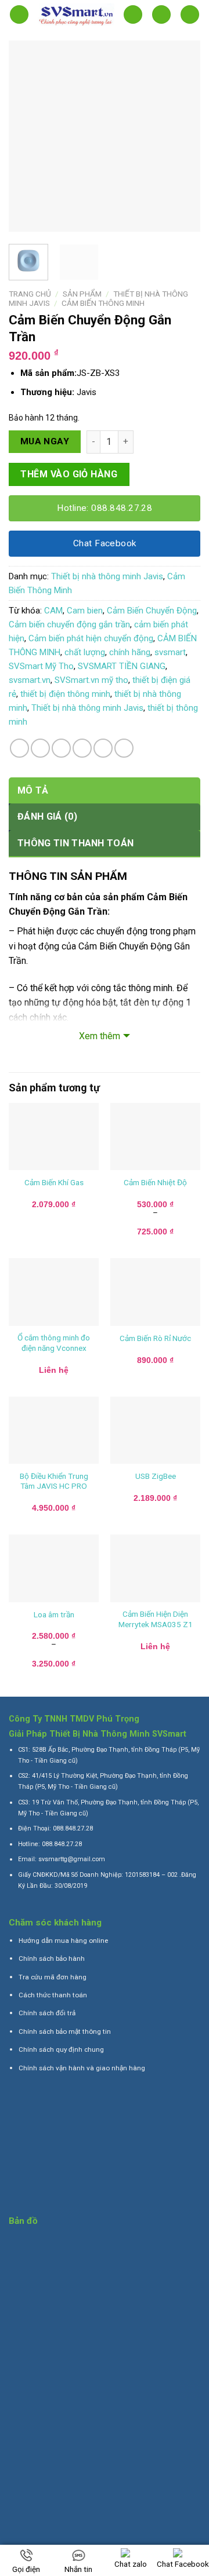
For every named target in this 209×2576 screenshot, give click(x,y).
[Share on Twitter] (61, 748)
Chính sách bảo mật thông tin (65, 2031)
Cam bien (85, 611)
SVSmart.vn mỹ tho (91, 680)
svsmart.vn (30, 680)
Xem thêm (100, 1036)
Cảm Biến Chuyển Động (152, 611)
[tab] (105, 791)
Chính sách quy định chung (61, 2049)
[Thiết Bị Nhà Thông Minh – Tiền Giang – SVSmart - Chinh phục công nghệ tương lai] (76, 15)
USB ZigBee (156, 1476)
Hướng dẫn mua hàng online (63, 1941)
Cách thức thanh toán (53, 1995)
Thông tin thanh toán (75, 843)
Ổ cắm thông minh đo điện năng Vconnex (54, 1343)
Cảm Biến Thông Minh (103, 303)
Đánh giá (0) (47, 816)
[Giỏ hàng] (190, 15)
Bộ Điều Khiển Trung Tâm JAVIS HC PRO (54, 1481)
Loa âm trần (54, 1614)
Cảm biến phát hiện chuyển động (91, 638)
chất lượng (85, 652)
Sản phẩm (82, 294)
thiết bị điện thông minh (65, 694)
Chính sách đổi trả (47, 2013)
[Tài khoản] (161, 15)
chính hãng (130, 652)
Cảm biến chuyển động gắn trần (69, 624)
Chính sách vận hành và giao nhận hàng (82, 2068)
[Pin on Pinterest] (103, 748)
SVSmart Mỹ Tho (41, 666)
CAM (53, 611)
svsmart (170, 652)
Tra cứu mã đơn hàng (53, 1977)
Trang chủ (30, 294)
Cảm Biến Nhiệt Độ (155, 1182)
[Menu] (19, 15)
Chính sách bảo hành (52, 1959)
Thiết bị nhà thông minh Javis (107, 576)
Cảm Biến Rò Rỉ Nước (155, 1338)
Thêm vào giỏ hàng (69, 474)
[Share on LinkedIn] (124, 748)
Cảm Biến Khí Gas (54, 1182)
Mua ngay (45, 441)
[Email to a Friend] (82, 748)
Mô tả (33, 790)
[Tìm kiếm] (133, 15)
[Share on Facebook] (40, 748)
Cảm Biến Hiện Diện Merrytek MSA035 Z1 (156, 1619)
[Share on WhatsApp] (19, 748)
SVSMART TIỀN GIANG (122, 666)
